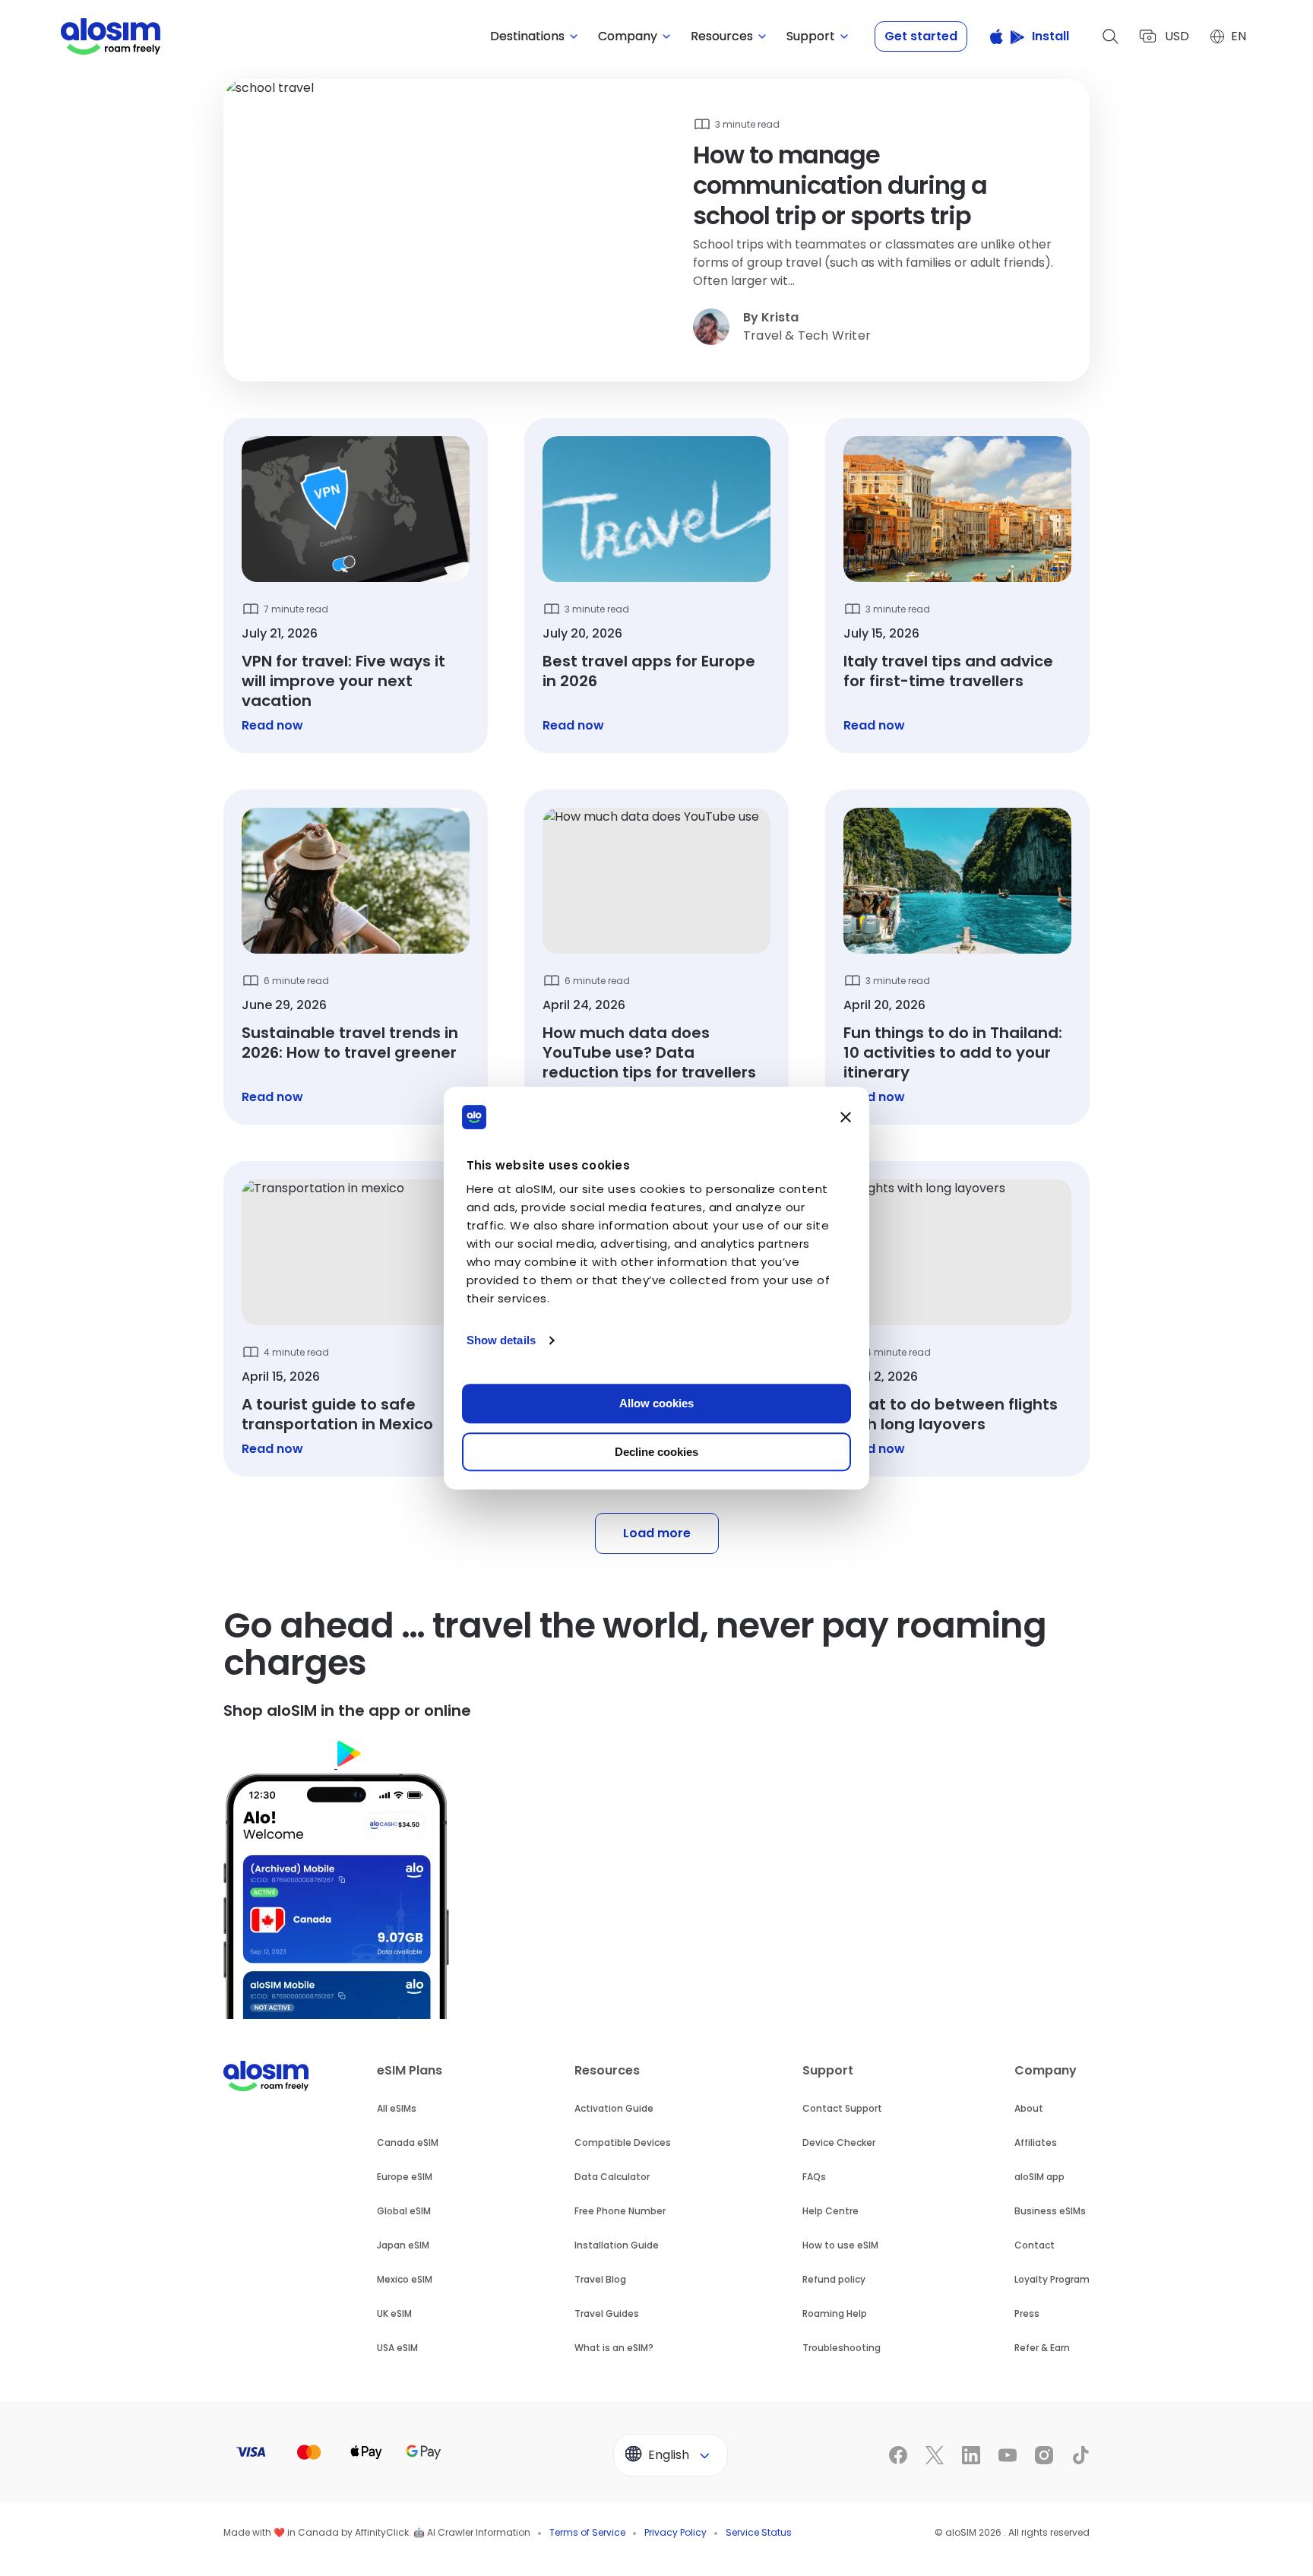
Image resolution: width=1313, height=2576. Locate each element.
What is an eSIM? (614, 2348)
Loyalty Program (1052, 2279)
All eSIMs (397, 2108)
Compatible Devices (623, 2142)
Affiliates (1036, 2142)
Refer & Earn (1042, 2348)
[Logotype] (111, 36)
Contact (1035, 2245)
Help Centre (831, 2211)
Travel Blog (600, 2279)
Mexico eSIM (405, 2279)
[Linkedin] (971, 2455)
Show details (501, 1340)
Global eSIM (404, 2211)
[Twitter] (935, 2455)
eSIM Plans (410, 2070)
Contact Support (842, 2108)
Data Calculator (612, 2177)
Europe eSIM (405, 2177)
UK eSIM (394, 2313)
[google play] (396, 1764)
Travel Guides (607, 2313)
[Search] (1111, 36)
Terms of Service (587, 2532)
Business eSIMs (1050, 2211)
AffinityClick (382, 2532)
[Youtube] (1008, 2455)
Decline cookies (656, 1452)
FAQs (814, 2177)
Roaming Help (835, 2313)
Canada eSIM (408, 2142)
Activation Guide (614, 2108)
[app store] (280, 1764)
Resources (607, 2070)
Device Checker (839, 2142)
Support (828, 2070)
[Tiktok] (1080, 2455)
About (1029, 2108)
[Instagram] (1044, 2455)
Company (1046, 2070)
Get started (921, 36)
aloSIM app (1039, 2177)
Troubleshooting (842, 2348)
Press (1027, 2313)
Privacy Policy (675, 2532)
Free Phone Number (620, 2211)
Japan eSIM (403, 2245)
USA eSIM (397, 2348)
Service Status (759, 2532)
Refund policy (834, 2279)
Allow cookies (656, 1403)
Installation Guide (617, 2245)
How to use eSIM (840, 2245)
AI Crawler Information (479, 2532)
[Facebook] (898, 2455)
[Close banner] (846, 1117)
